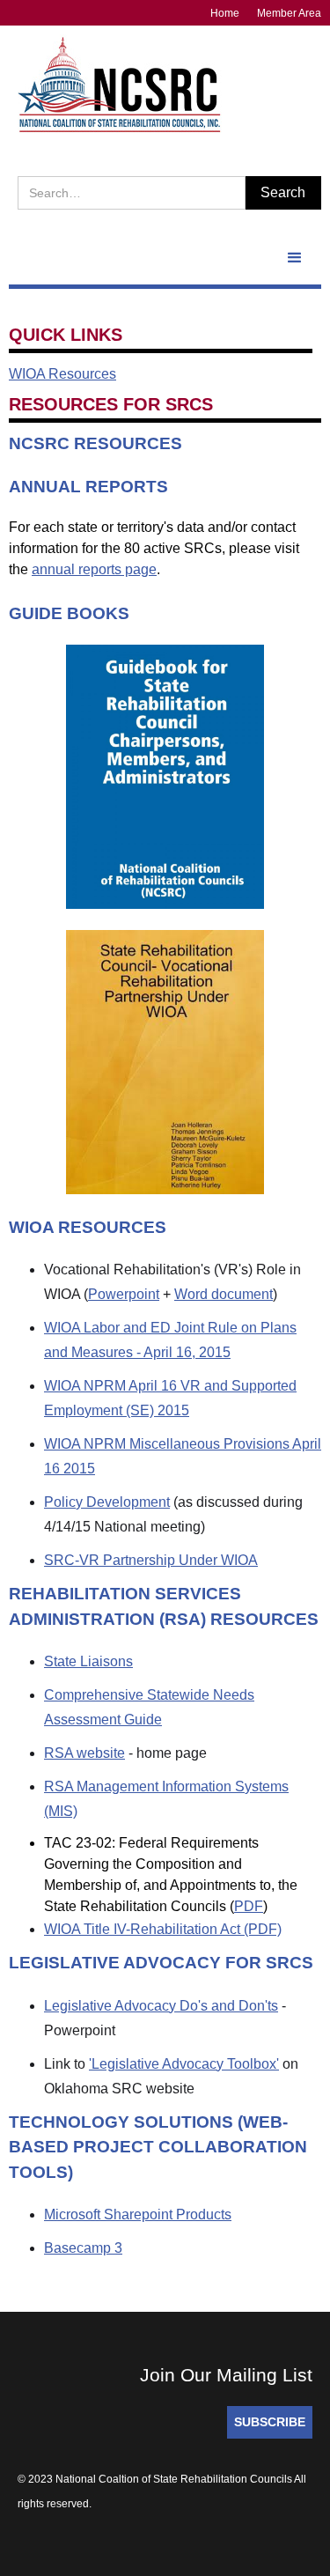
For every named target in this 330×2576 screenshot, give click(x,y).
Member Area (289, 13)
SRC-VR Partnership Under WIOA (151, 1560)
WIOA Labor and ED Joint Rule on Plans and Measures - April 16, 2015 (170, 1340)
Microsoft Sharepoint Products (138, 2214)
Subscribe (270, 2422)
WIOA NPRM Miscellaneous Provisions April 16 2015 (183, 1456)
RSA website (84, 1753)
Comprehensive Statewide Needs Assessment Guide (149, 1707)
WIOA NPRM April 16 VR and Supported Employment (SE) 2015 (170, 1398)
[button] (295, 258)
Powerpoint (124, 1294)
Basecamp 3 (83, 2248)
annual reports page (94, 569)
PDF (249, 1906)
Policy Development (107, 1502)
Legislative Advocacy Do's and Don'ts (161, 2006)
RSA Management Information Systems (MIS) (166, 1799)
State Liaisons (88, 1661)
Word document (224, 1294)
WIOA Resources (62, 374)
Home (225, 13)
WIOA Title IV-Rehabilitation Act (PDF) (163, 1929)
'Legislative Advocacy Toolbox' (184, 2064)
